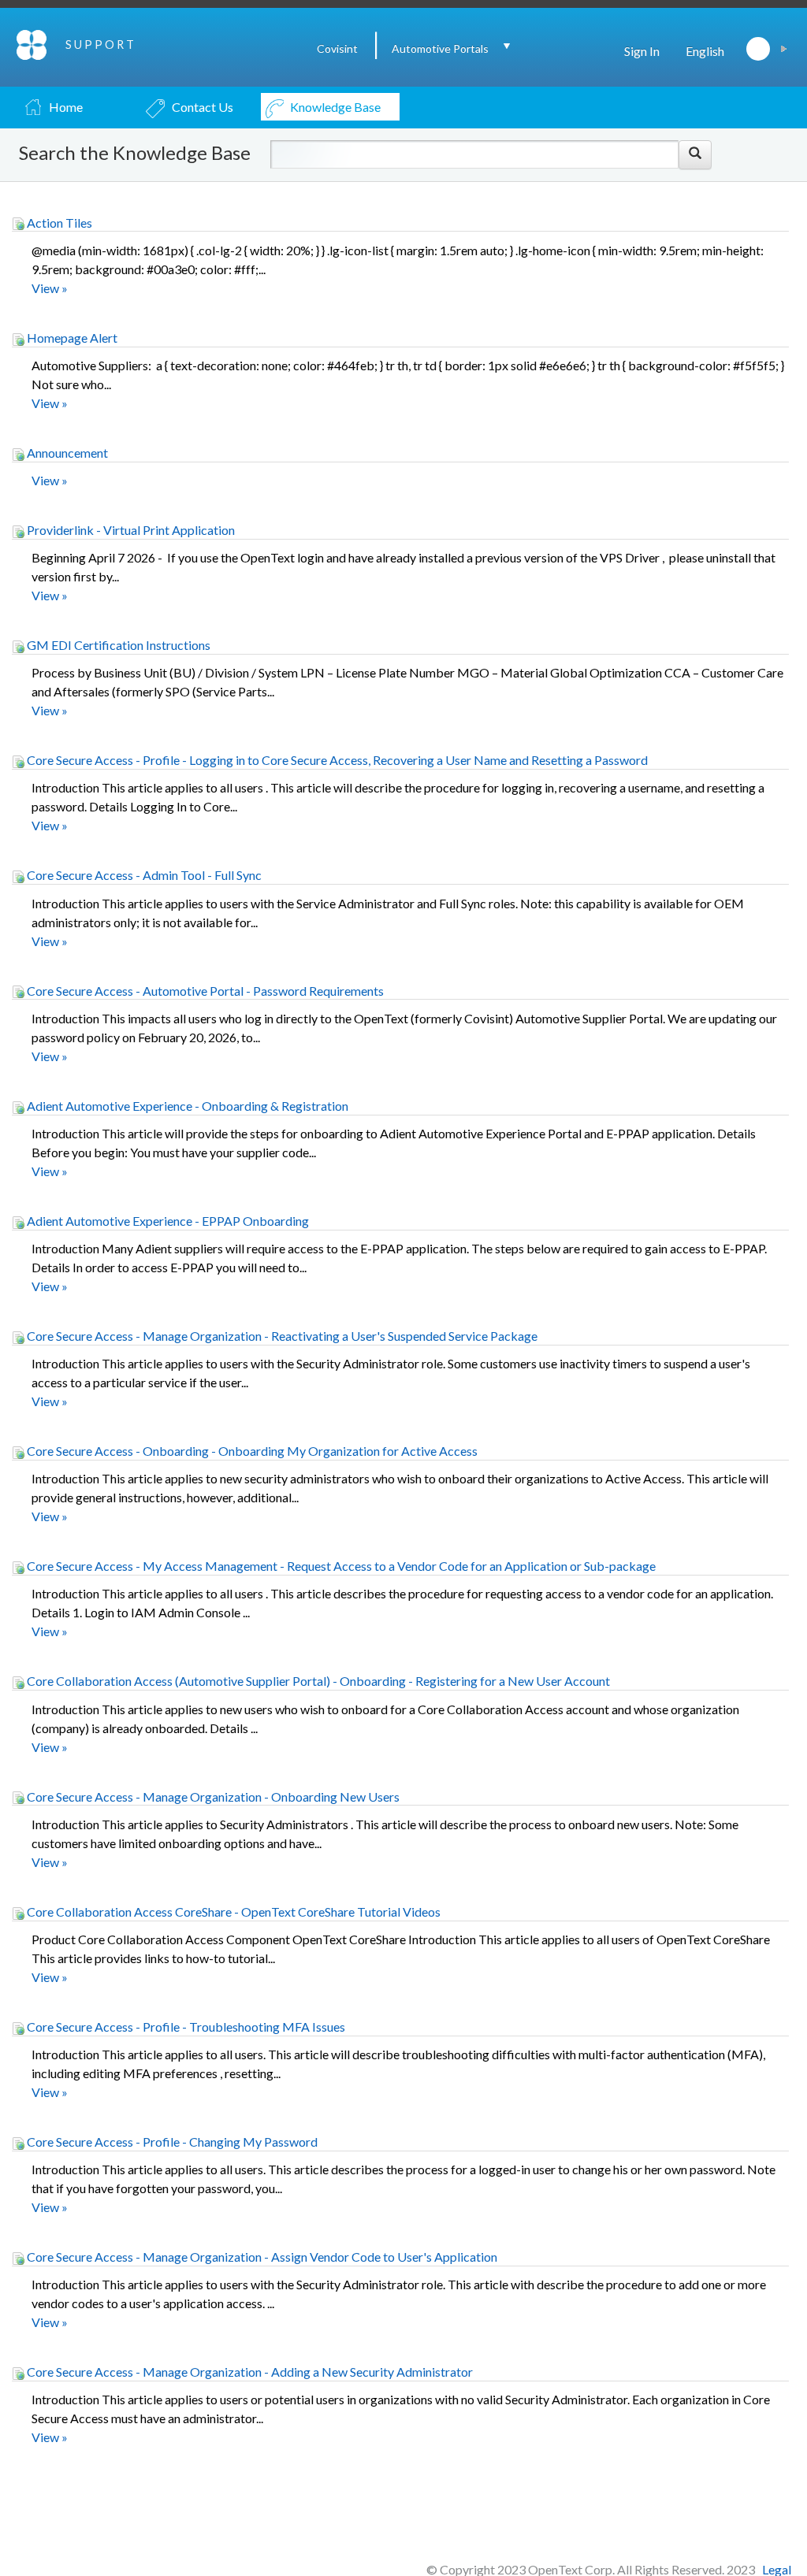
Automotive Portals (440, 48)
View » (50, 288)
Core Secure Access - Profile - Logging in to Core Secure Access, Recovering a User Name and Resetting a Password (336, 760)
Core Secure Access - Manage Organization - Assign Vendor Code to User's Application (261, 2257)
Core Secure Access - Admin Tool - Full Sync (143, 875)
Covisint (337, 48)
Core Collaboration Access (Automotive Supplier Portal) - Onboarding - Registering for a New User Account (317, 1681)
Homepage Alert (71, 338)
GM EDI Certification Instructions (117, 645)
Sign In (642, 51)
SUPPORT (101, 45)
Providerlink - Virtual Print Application (130, 530)
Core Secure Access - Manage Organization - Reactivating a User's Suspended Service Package (281, 1336)
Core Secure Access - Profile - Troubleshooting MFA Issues (185, 2027)
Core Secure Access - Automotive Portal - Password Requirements (204, 991)
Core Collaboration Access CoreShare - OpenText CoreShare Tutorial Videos (232, 1912)
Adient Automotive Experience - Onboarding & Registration (186, 1106)
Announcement (66, 453)
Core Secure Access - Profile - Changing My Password (171, 2142)
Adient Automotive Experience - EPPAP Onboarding (167, 1221)
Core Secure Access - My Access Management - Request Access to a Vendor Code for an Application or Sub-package (340, 1566)
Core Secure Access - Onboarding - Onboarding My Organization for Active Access (251, 1451)
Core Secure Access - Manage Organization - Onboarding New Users (212, 1797)
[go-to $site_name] (33, 43)
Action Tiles (58, 223)
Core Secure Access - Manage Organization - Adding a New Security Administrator (249, 2372)
